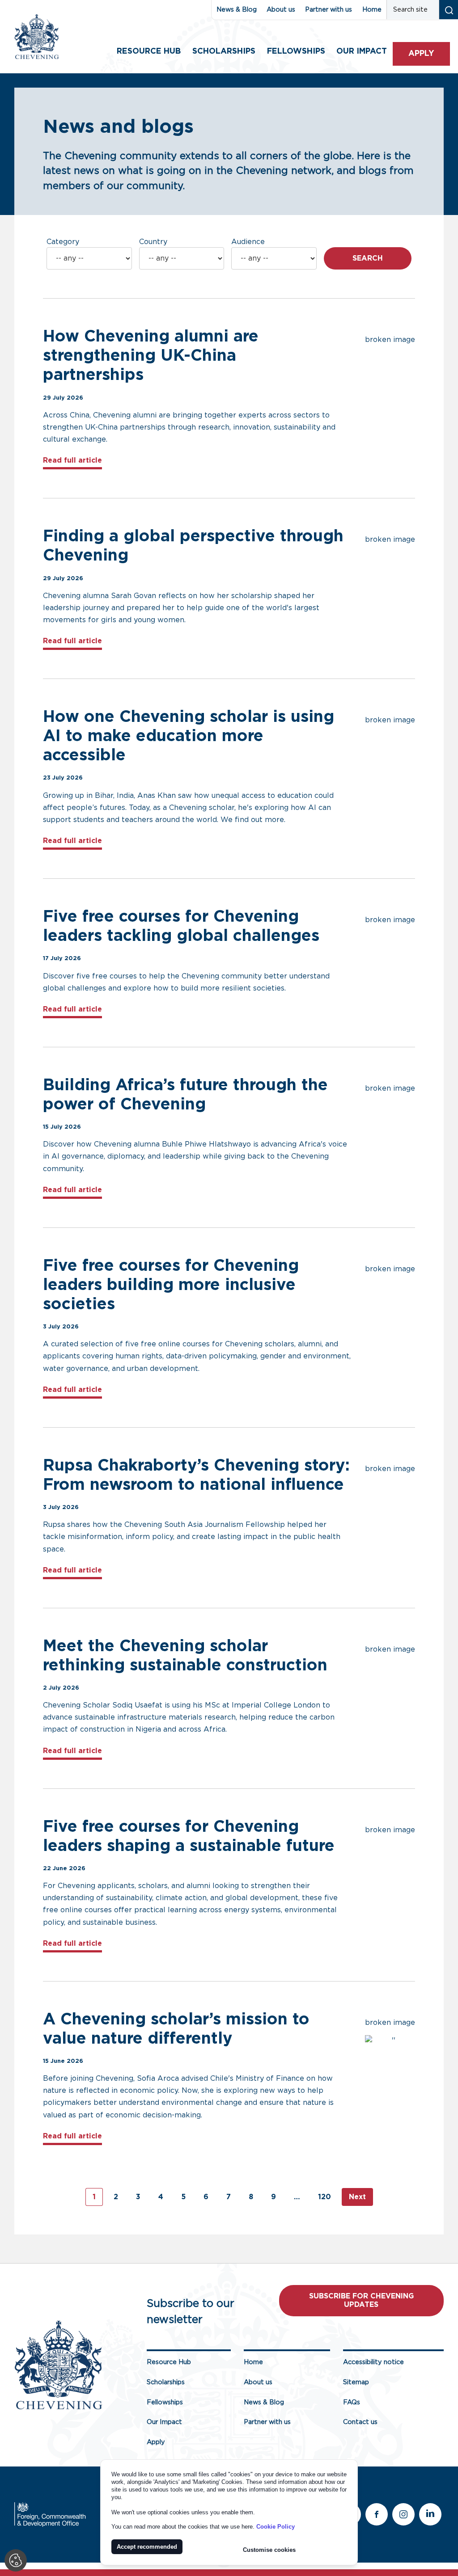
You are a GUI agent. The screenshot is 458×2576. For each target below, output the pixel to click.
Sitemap (356, 2382)
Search (368, 258)
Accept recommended (147, 2547)
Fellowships (296, 51)
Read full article (72, 460)
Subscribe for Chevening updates (361, 2300)
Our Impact (164, 2422)
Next (357, 2197)
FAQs (352, 2402)
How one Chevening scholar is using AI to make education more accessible (189, 736)
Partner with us (329, 10)
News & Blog (237, 10)
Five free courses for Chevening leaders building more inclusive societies (171, 1285)
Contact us (360, 2422)
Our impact (362, 51)
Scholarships (224, 51)
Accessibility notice (373, 2362)
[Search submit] (448, 10)
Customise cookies (269, 2550)
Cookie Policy (276, 2527)
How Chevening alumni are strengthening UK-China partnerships (151, 356)
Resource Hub (149, 51)
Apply (421, 54)
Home (372, 10)
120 (324, 2197)
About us (281, 10)
